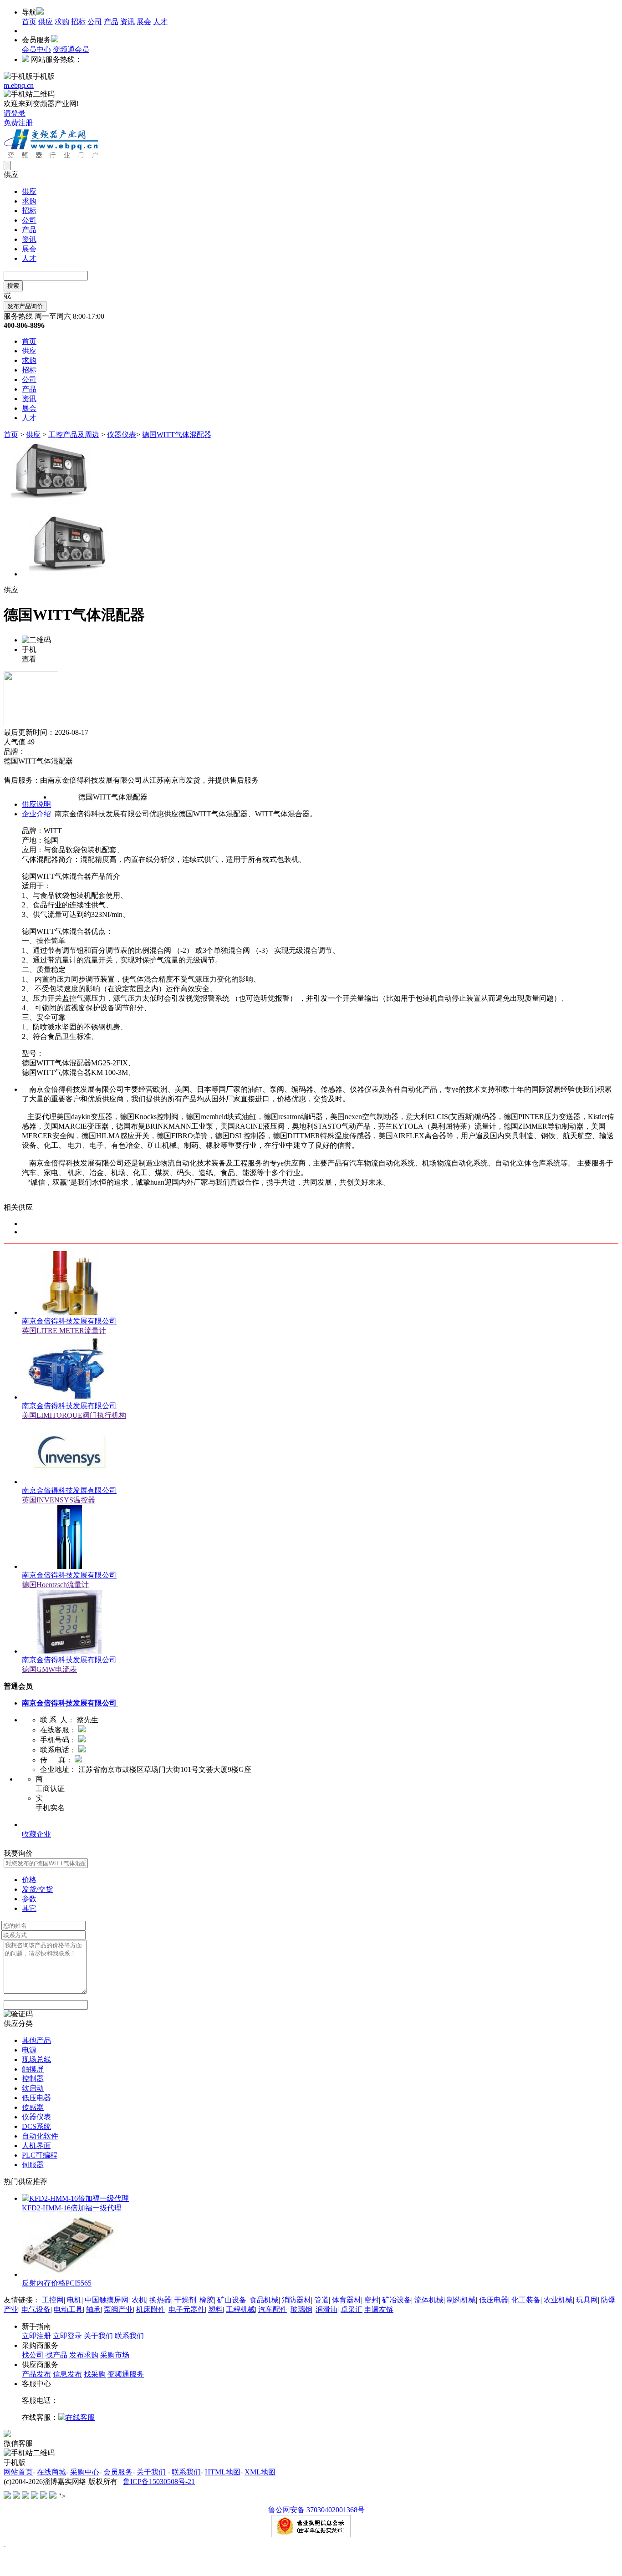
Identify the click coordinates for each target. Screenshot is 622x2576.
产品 (111, 22)
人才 (160, 22)
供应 (46, 22)
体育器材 (347, 2300)
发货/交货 (37, 1889)
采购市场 (115, 2355)
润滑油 (326, 2309)
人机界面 (36, 2146)
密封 (372, 2300)
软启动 (33, 2088)
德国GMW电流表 (49, 1669)
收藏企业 (36, 1834)
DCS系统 (36, 2126)
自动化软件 (40, 2136)
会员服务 (118, 2472)
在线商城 (51, 2472)
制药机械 (461, 2300)
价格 (29, 1880)
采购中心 (85, 2472)
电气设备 (36, 2309)
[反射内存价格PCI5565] (70, 2274)
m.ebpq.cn (19, 85)
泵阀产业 (118, 2309)
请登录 (15, 113)
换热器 (160, 2300)
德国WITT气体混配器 (177, 435)
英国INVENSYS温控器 (59, 1500)
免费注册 (18, 123)
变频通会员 (71, 49)
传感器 (33, 2107)
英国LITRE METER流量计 (64, 1331)
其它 (29, 1908)
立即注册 (36, 2336)
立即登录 (67, 2336)
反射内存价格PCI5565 (57, 2283)
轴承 (93, 2309)
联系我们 (129, 2336)
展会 (144, 22)
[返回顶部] (5, 2543)
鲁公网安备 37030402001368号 (316, 2510)
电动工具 (68, 2309)
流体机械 (429, 2300)
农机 (139, 2300)
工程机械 (240, 2309)
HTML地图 (223, 2472)
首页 (29, 22)
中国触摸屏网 (107, 2300)
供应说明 (36, 804)
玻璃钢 (301, 2309)
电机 (74, 2300)
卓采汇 (352, 2309)
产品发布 (36, 2374)
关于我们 (98, 2336)
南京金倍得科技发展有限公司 (69, 1321)
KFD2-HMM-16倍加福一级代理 (72, 2208)
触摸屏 (33, 2069)
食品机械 (264, 2300)
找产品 (56, 2355)
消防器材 (296, 2300)
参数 (29, 1899)
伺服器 (33, 2165)
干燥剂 (185, 2300)
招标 (78, 22)
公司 (95, 22)
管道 (321, 2300)
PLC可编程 (40, 2155)
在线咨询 (18, 771)
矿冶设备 (397, 2300)
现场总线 (36, 2059)
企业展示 (36, 1825)
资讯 (127, 22)
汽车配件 (273, 2309)
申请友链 (379, 2309)
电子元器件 (187, 2309)
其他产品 (36, 2040)
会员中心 (36, 49)
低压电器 (36, 2098)
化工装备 (526, 2300)
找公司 (33, 2355)
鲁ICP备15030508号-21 (159, 2482)
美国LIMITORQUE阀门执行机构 (74, 1415)
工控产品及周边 (74, 435)
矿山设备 (232, 2300)
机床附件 (151, 2309)
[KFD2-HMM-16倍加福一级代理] (75, 2198)
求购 (62, 22)
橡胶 (207, 2300)
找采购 (95, 2374)
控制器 (33, 2079)
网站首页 (18, 2472)
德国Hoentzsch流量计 (55, 1585)
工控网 (53, 2300)
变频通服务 (126, 2374)
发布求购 (84, 2355)
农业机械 (558, 2300)
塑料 (215, 2309)
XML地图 (260, 2472)
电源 (29, 2050)
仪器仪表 (122, 435)
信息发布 (67, 2374)
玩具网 (587, 2300)
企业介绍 (36, 814)
